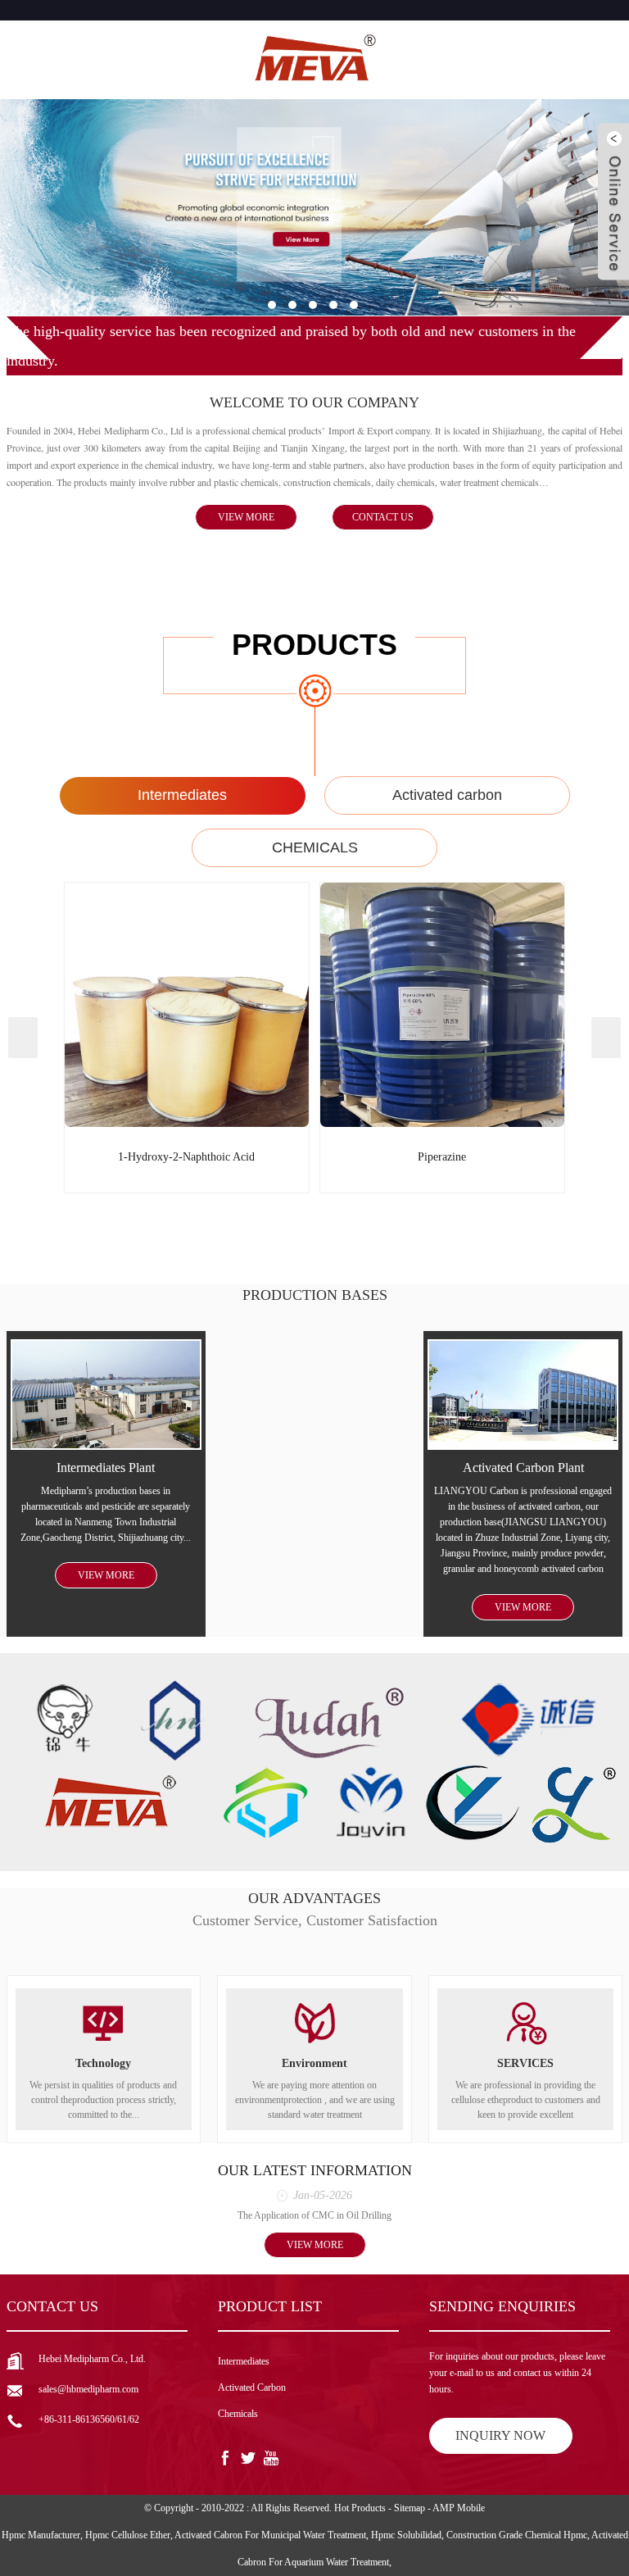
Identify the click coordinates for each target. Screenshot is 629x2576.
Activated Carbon (252, 2387)
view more (246, 517)
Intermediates (182, 795)
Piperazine (442, 1156)
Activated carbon (447, 795)
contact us (383, 517)
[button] (272, 305)
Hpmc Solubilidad (406, 2535)
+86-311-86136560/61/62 (89, 2419)
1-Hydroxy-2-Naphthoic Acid (186, 1156)
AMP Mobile (459, 2508)
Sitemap (410, 2508)
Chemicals (238, 2414)
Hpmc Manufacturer (41, 2535)
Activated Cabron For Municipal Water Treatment (270, 2535)
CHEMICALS (315, 847)
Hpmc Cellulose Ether (128, 2535)
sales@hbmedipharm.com (88, 2389)
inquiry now (500, 2435)
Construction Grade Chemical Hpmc (517, 2535)
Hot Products (360, 2508)
